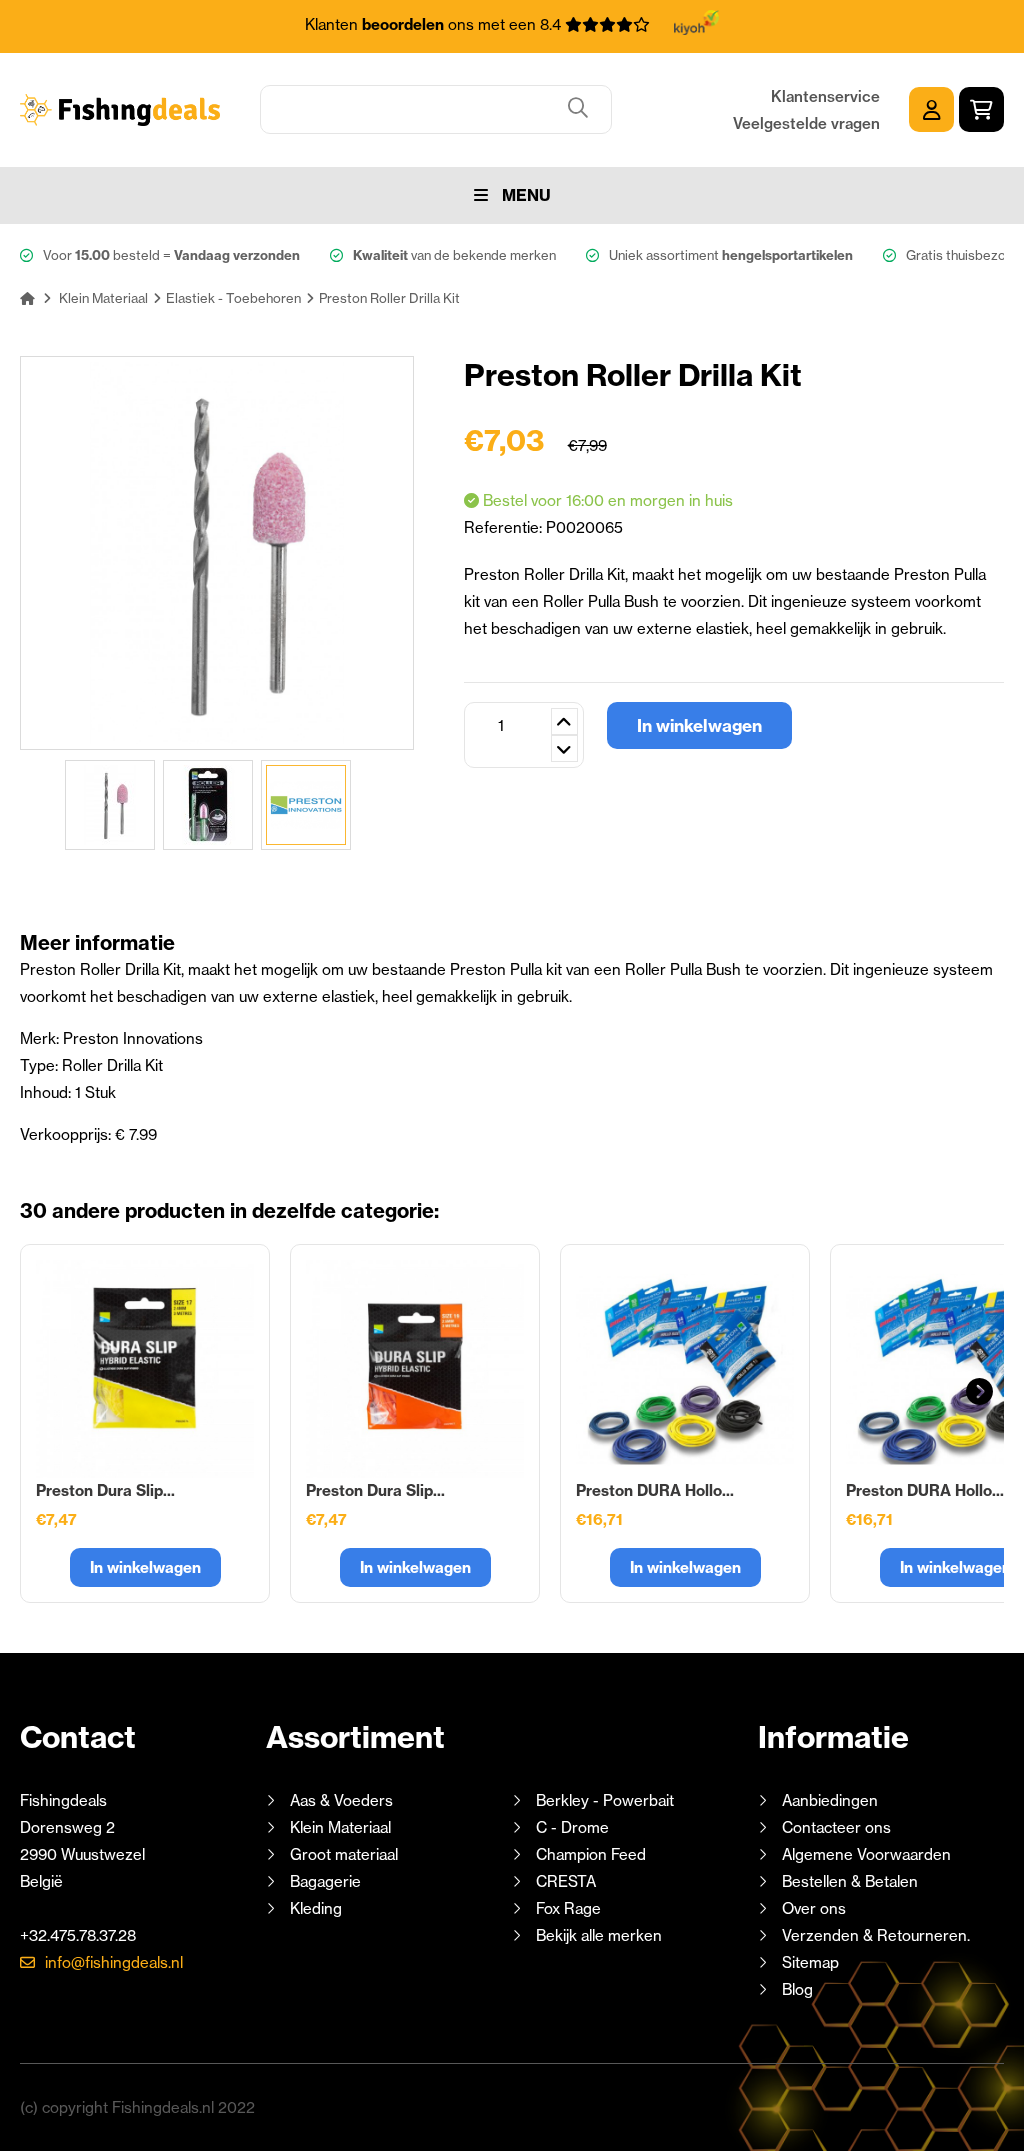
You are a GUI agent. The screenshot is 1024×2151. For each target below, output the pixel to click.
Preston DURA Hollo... (655, 1490)
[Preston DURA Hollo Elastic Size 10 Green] (685, 1369)
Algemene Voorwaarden (866, 1854)
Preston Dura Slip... (105, 1490)
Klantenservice (825, 96)
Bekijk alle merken (599, 1935)
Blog (795, 1989)
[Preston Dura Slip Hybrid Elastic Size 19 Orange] (415, 1369)
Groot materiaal (344, 1854)
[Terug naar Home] (27, 298)
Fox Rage (568, 1908)
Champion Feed (591, 1854)
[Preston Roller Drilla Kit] (110, 805)
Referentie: (505, 527)
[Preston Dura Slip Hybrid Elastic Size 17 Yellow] (145, 1369)
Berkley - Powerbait (605, 1800)
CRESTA (566, 1881)
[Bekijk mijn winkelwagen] (981, 109)
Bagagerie (325, 1881)
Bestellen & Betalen (850, 1881)
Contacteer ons (836, 1827)
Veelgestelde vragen (806, 123)
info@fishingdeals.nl (114, 1962)
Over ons (814, 1908)
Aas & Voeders (341, 1800)
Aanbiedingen (830, 1800)
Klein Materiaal (340, 1827)
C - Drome (572, 1827)
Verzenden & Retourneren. (876, 1935)
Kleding (316, 1908)
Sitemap (810, 1962)
